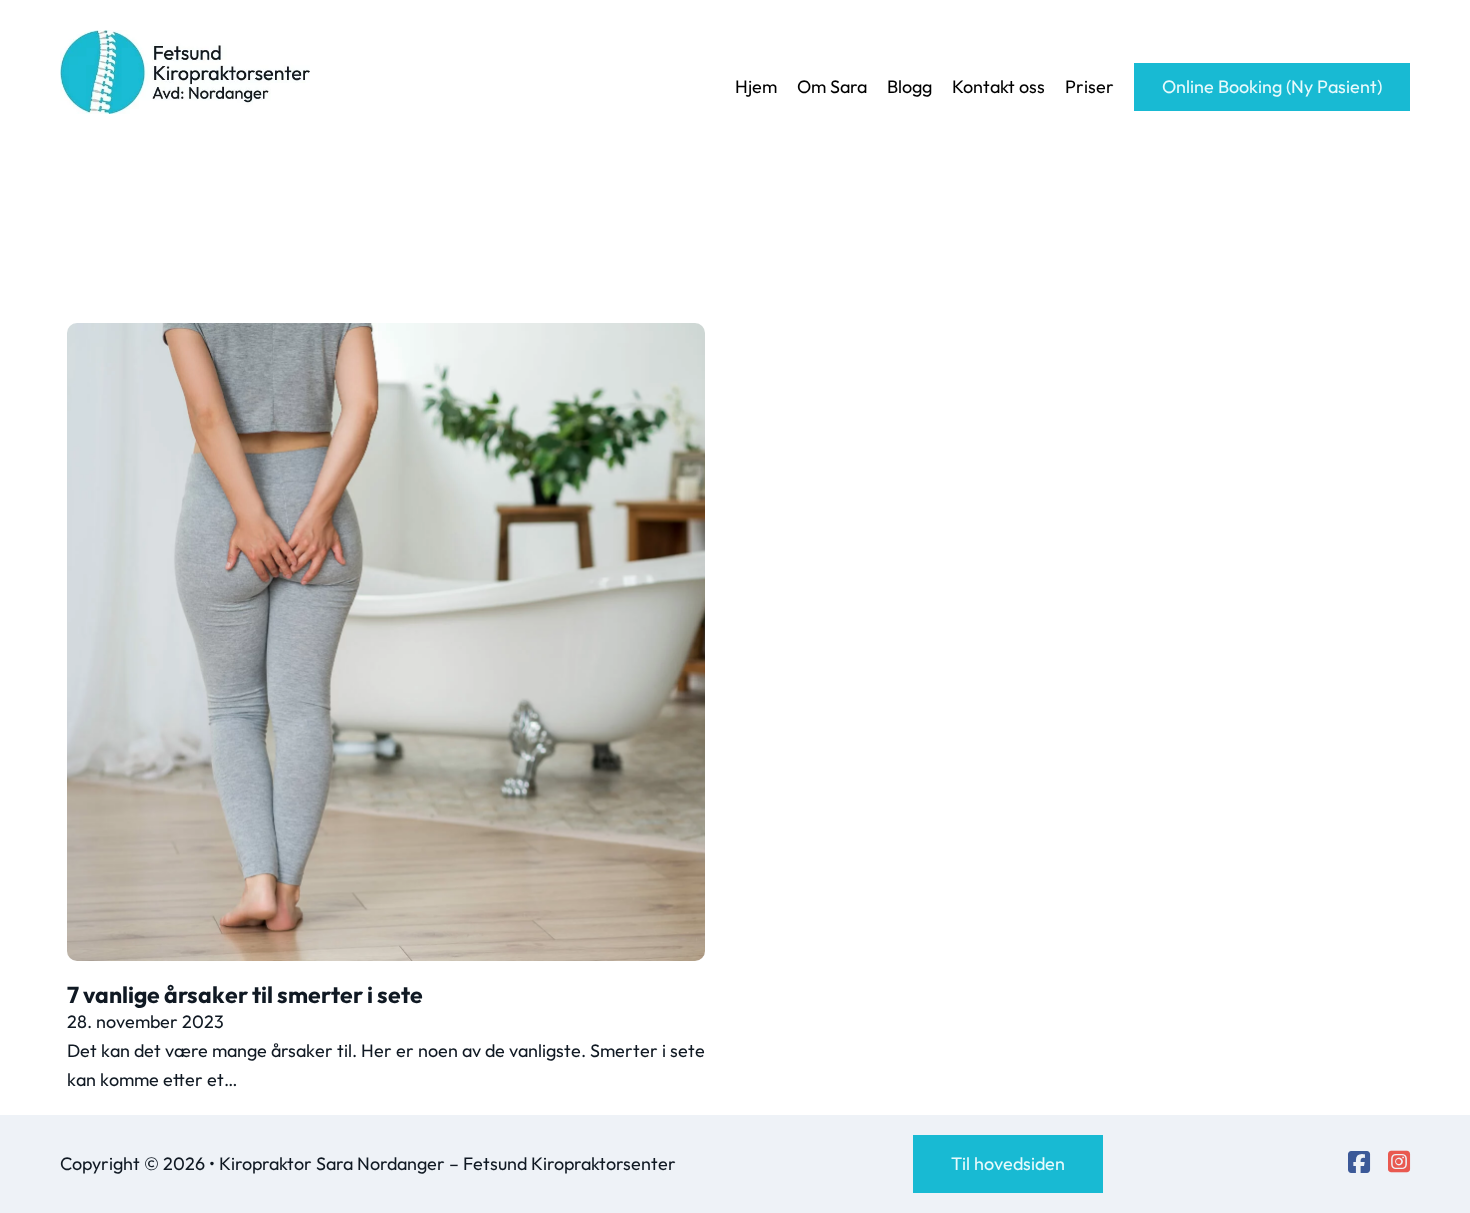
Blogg (909, 86)
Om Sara (832, 86)
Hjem (756, 86)
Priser (1089, 86)
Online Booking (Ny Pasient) (1272, 86)
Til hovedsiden (1008, 1163)
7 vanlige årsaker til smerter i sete (245, 994)
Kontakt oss (998, 86)
